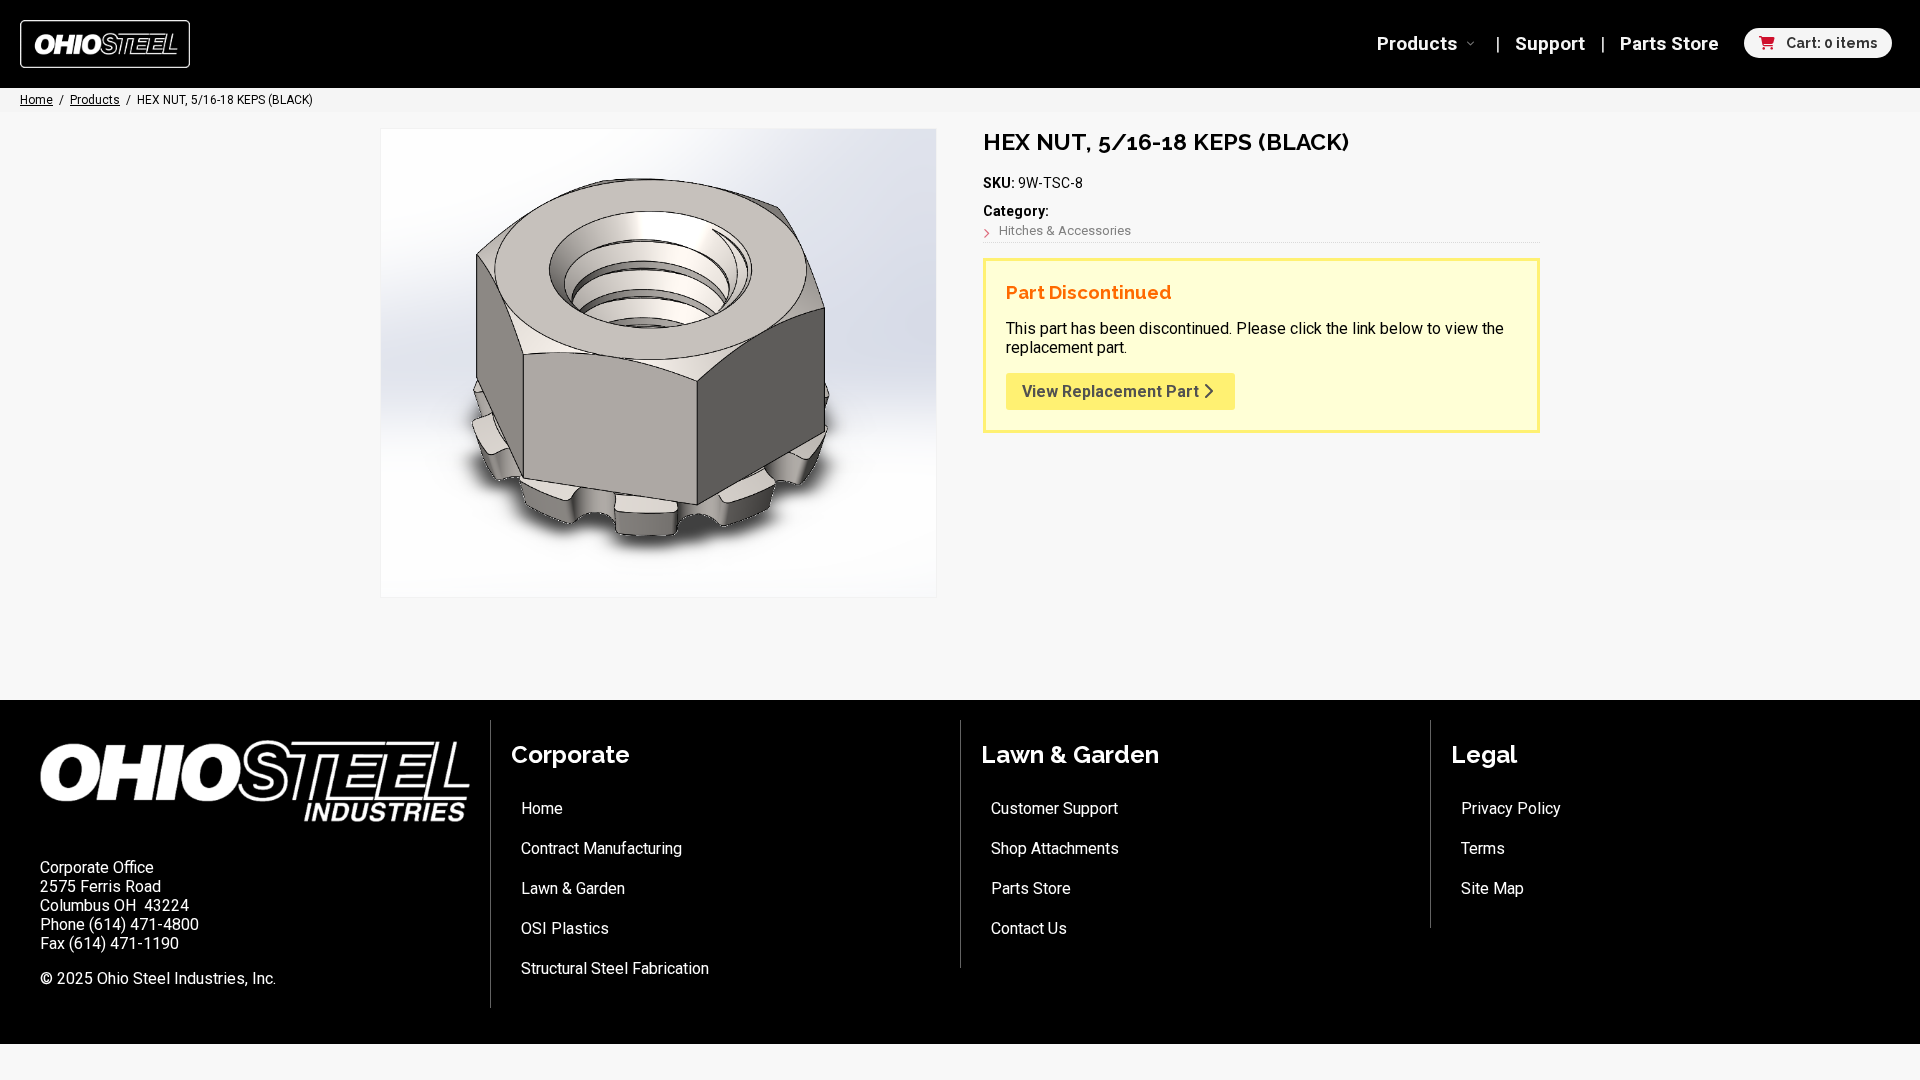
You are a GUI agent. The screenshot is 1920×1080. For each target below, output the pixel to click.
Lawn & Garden (573, 888)
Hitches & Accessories (1065, 230)
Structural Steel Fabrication (615, 968)
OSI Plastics (565, 928)
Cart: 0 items (1830, 43)
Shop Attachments (1055, 848)
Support (1550, 43)
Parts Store (1669, 43)
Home (542, 808)
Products (1417, 43)
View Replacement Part (1112, 391)
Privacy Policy (1511, 808)
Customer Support (1054, 808)
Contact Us (1029, 928)
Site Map (1492, 888)
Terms (1483, 848)
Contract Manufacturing (601, 848)
